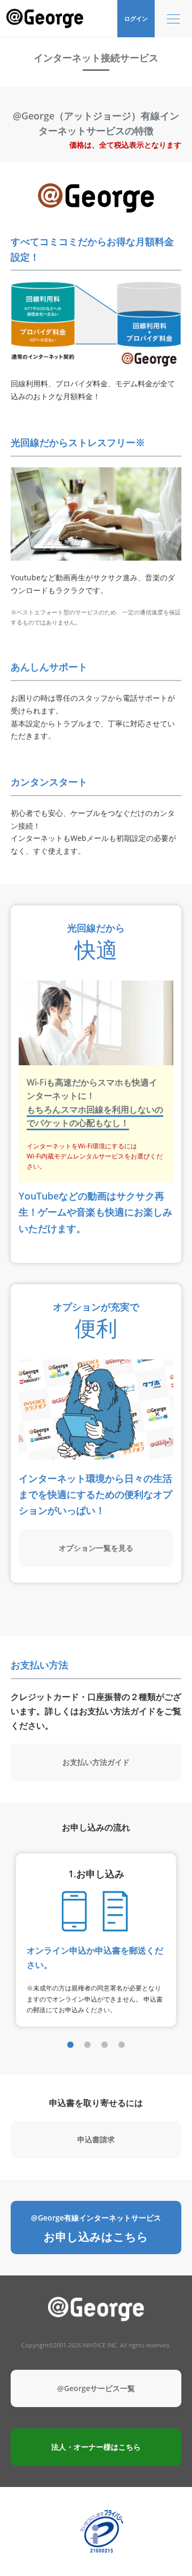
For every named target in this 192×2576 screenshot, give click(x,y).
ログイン (136, 18)
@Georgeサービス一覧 (96, 2388)
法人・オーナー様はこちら (96, 2447)
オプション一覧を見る (96, 1548)
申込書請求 (96, 2139)
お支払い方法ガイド (96, 1762)
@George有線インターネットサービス (96, 2228)
